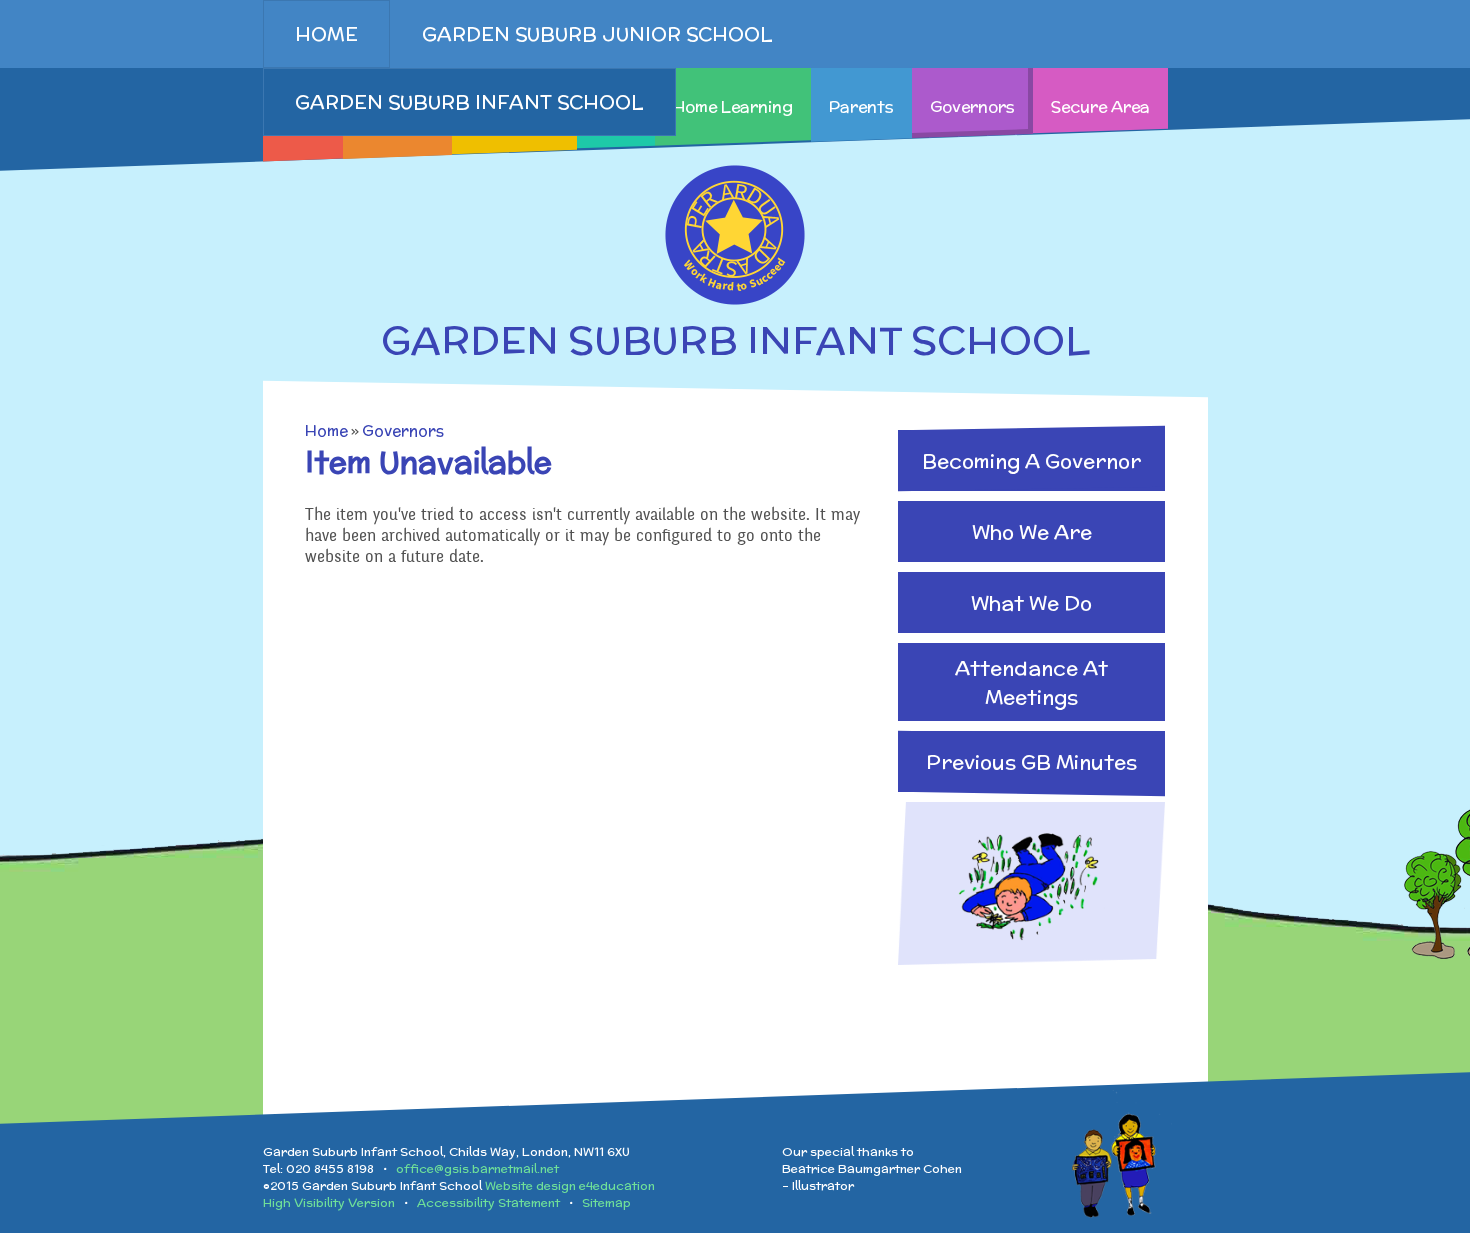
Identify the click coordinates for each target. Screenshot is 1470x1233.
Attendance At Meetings (1031, 682)
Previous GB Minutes (1031, 761)
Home (326, 430)
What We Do (1031, 602)
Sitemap (606, 1202)
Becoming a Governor (1031, 460)
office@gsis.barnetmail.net (477, 1168)
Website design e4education (570, 1185)
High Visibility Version (329, 1202)
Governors (403, 430)
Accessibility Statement (488, 1202)
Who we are (1032, 531)
